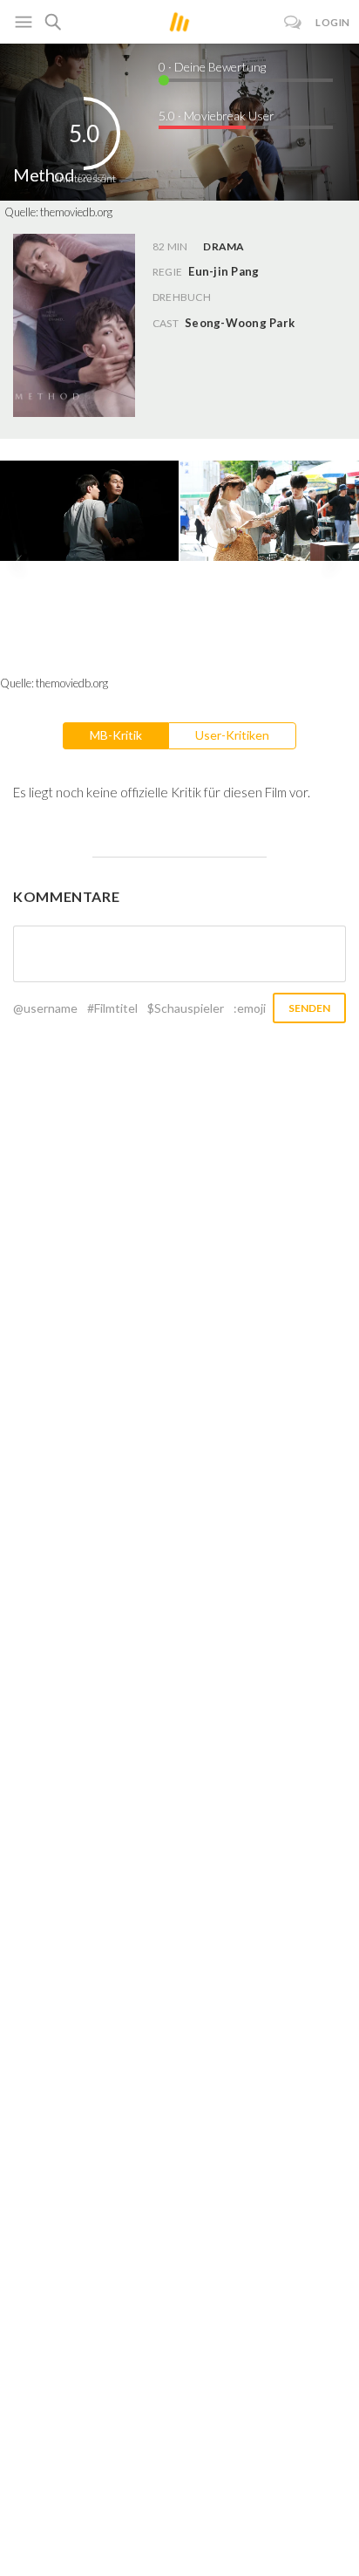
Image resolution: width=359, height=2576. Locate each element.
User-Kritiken (232, 735)
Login (333, 22)
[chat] (293, 22)
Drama (224, 246)
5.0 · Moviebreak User (217, 116)
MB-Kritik (116, 735)
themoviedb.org (76, 212)
